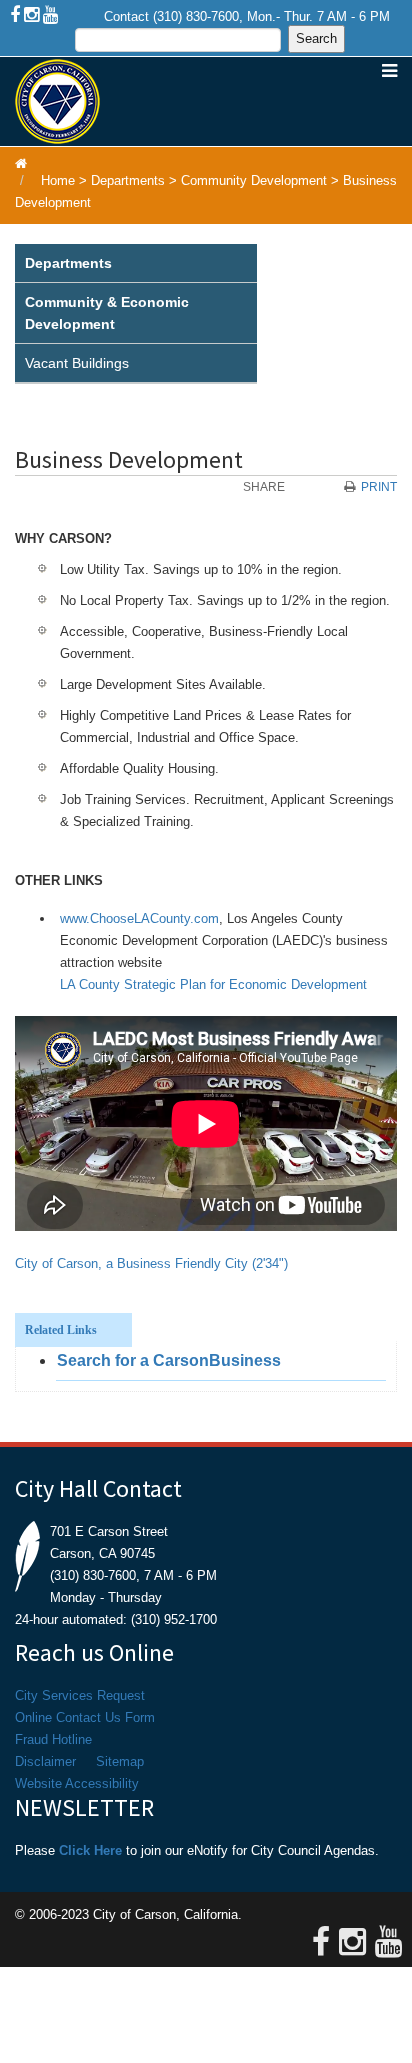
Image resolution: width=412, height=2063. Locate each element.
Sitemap (120, 1761)
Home (58, 180)
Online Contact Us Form (85, 1717)
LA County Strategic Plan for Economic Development (213, 984)
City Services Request (80, 1695)
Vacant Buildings (77, 363)
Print (379, 487)
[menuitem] (136, 263)
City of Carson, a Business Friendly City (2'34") (151, 1263)
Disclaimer (45, 1761)
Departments (128, 180)
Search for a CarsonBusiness (169, 1360)
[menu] (136, 314)
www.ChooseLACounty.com (139, 918)
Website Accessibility (77, 1783)
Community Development (254, 180)
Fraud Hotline (53, 1739)
